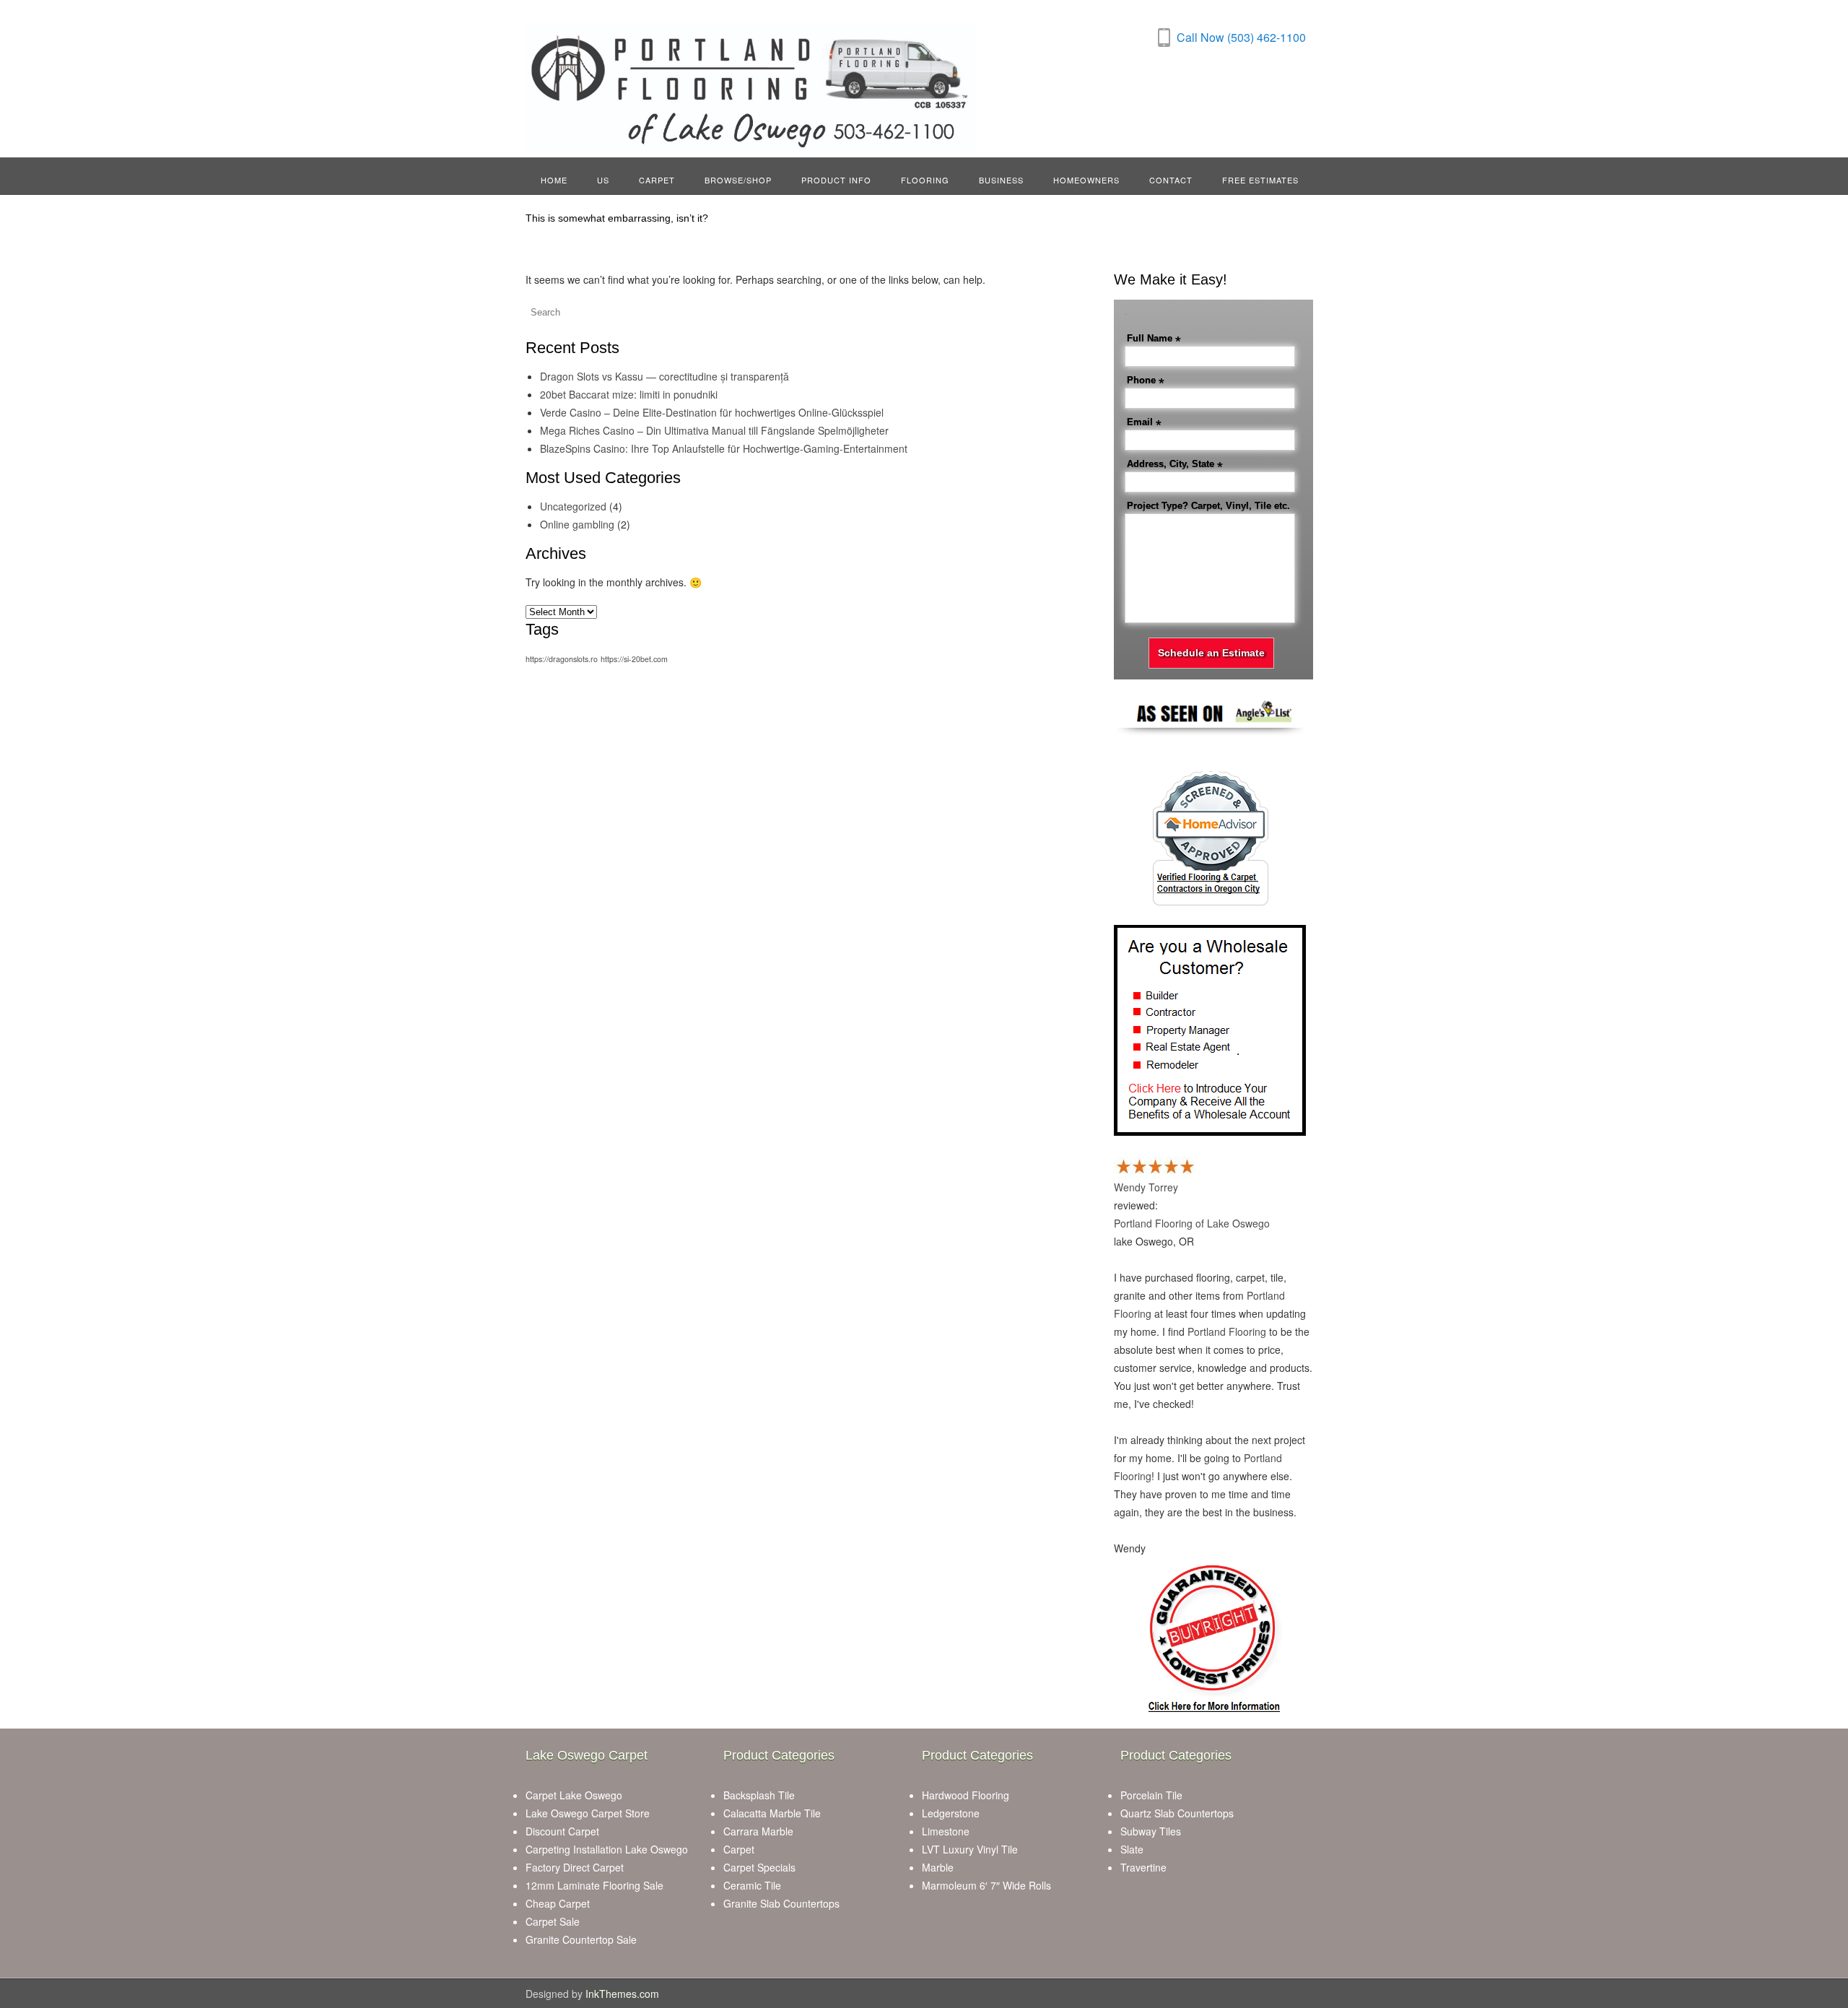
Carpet (657, 180)
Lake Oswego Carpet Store (588, 1813)
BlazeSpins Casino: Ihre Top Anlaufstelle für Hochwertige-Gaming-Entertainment (724, 448)
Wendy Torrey (1146, 1187)
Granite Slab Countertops (781, 1903)
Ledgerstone (951, 1813)
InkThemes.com (622, 1994)
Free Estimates (1260, 180)
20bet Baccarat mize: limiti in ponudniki (629, 394)
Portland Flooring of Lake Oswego (1192, 1223)
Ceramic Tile (752, 1885)
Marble (938, 1867)
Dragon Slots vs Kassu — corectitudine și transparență (664, 376)
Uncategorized (573, 506)
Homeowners (1086, 180)
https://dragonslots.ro (562, 659)
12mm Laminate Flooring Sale (594, 1885)
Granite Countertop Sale (581, 1939)
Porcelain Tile (1151, 1795)
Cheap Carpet (558, 1903)
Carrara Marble (758, 1831)
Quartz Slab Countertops (1177, 1813)
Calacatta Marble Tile (772, 1813)
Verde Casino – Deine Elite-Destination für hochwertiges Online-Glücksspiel (712, 412)
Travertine (1143, 1867)
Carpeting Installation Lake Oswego (607, 1849)
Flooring (925, 180)
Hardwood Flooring (966, 1795)
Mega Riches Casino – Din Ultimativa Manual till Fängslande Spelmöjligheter (714, 430)
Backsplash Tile (759, 1795)
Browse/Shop (738, 180)
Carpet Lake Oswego (574, 1795)
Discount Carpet (562, 1831)
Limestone (946, 1831)
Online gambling (577, 524)
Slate (1132, 1849)
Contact (1171, 180)
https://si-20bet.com (634, 659)
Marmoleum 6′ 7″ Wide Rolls (986, 1885)
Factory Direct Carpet (575, 1867)
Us (603, 180)
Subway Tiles (1151, 1831)
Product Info (836, 180)
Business (1001, 180)
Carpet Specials (759, 1867)
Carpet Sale (553, 1921)
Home (554, 180)
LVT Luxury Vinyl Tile (970, 1849)
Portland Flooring (1227, 1331)
